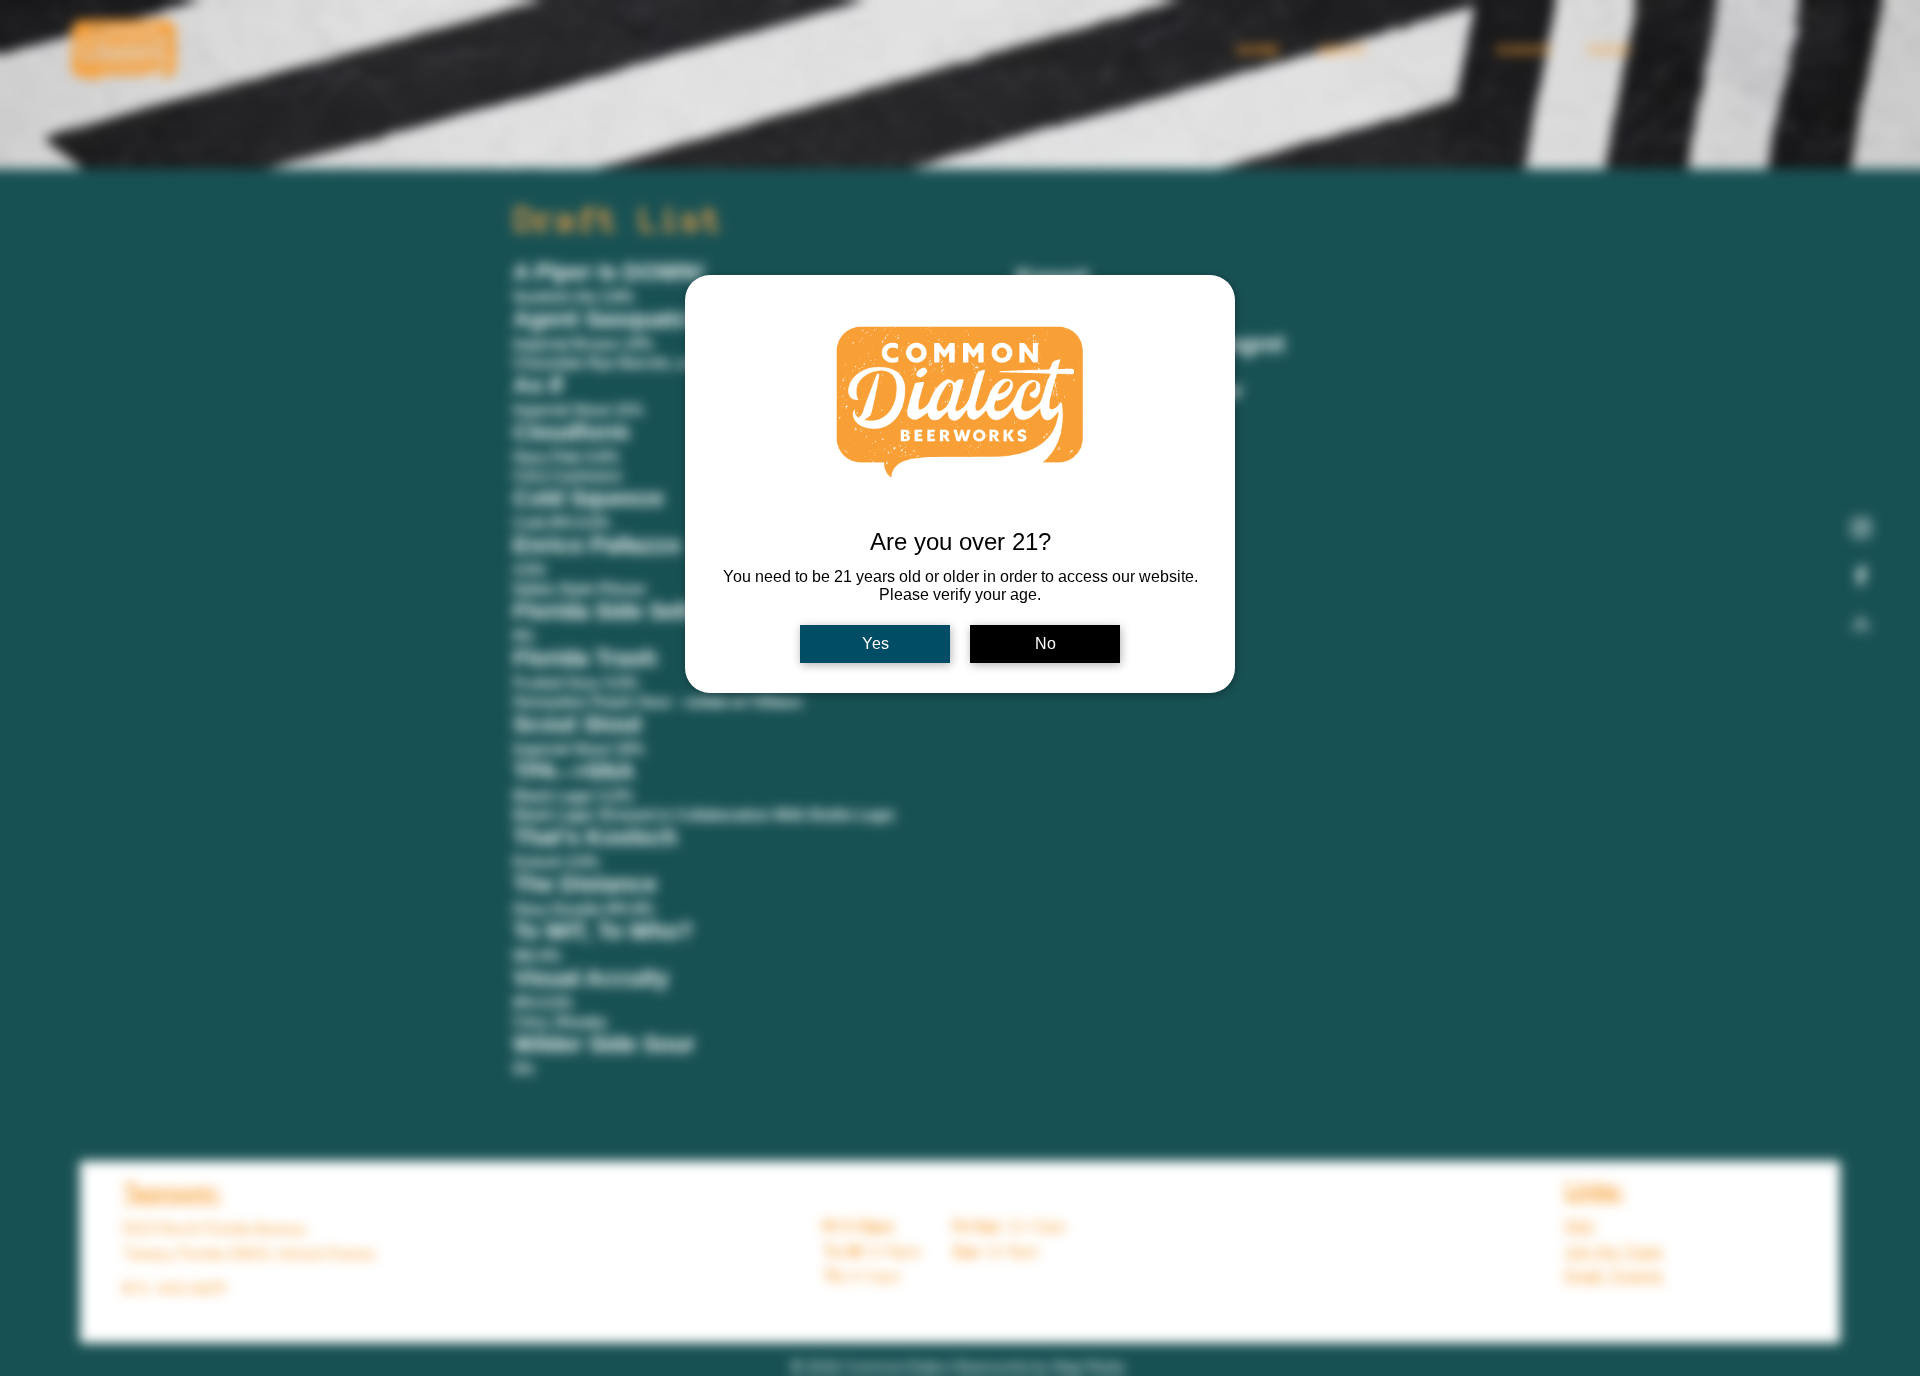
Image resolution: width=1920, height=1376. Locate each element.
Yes (875, 643)
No (1045, 643)
